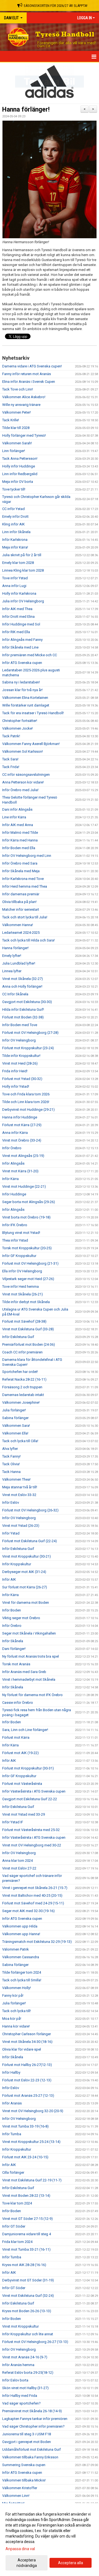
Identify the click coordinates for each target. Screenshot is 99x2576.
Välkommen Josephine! (21, 1402)
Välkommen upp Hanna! (21, 1934)
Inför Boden (12, 1610)
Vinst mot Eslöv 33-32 (19, 1495)
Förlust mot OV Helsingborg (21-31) (30, 1263)
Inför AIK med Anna (18, 825)
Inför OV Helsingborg (19, 1040)
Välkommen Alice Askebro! (24, 397)
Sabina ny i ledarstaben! (21, 682)
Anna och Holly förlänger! (22, 986)
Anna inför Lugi (14, 586)
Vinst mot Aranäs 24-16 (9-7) (25, 2357)
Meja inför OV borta (18, 482)
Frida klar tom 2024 (17, 2242)
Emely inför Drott (15, 516)
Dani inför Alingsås (17, 809)
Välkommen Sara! (16, 1426)
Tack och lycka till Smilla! (22, 1980)
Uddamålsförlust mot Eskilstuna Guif (31, 2449)
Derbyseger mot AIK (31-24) (24, 1572)
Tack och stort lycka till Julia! (25, 917)
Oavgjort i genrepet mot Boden (27, 2442)
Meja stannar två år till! (20, 1487)
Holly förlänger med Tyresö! (24, 435)
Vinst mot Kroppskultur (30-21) (27, 1556)
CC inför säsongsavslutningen (26, 775)
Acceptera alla (71, 2563)
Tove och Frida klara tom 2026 (26, 1094)
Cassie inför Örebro (18, 1703)
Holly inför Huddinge (19, 466)
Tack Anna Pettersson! (20, 459)
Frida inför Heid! (15, 1071)
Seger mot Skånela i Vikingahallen (29, 1633)
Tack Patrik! (11, 736)
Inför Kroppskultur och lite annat (28, 2334)
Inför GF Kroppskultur (19, 1256)
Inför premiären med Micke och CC (30, 655)
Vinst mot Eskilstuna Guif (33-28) (28, 1329)
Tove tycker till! (14, 489)
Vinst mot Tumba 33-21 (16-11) (26, 2249)
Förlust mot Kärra (16, 1737)
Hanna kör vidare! (16, 2026)
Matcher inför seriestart (21, 909)
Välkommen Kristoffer (20, 2488)
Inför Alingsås (13, 1163)
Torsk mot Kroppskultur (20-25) (27, 1248)
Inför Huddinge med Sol (21, 624)
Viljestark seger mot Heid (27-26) (28, 1279)
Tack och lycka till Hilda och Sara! (28, 940)
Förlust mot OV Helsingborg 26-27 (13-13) (35, 2342)
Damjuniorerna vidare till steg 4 (27, 2234)
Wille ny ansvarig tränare (21, 405)
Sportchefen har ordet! (20, 1372)
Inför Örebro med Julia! (20, 790)
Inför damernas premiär (21, 894)
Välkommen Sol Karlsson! (23, 751)
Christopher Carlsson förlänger (27, 2034)
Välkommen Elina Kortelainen (25, 698)
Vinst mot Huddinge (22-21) (24, 1186)
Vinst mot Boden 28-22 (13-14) (26, 2196)
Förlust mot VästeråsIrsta (22, 1784)
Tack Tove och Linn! (18, 389)
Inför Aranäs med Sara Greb (24, 1672)
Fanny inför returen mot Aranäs (27, 374)
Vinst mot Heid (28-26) (20, 1063)
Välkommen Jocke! (17, 728)
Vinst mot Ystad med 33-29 (24, 1814)
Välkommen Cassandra (21, 1957)
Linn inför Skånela (16, 532)
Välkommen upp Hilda (20, 1926)
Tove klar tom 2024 (17, 2203)
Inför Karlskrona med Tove (23, 879)
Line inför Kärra (14, 817)
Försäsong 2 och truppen (22, 1387)
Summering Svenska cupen (24, 2465)
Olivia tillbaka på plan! (19, 902)
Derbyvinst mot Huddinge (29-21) (28, 1110)
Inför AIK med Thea (17, 609)
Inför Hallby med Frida (20, 2396)
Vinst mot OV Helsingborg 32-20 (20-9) (33, 2111)
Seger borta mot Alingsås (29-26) (29, 1202)
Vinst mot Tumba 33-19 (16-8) (25, 2126)
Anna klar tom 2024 (17, 1861)
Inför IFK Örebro (15, 1225)
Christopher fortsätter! (20, 721)
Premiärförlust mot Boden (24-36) (29, 1344)
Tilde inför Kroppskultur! (21, 1056)
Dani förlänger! (14, 1649)
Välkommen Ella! (15, 1433)
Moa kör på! (12, 2019)
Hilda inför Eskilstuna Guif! (23, 1009)
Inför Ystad (11, 1533)
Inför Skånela (13, 1641)
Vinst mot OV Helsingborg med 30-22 (32, 1845)
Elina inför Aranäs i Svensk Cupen (29, 382)
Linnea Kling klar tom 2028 (23, 570)
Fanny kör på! (13, 1995)
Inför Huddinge (14, 1194)
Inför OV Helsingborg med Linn (27, 856)
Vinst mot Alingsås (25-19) (23, 1156)
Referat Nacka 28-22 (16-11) (24, 1379)
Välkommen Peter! (16, 412)
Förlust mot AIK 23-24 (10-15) (25, 2157)
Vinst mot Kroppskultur (20, 2326)
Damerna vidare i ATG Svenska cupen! (32, 366)
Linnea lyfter (12, 971)
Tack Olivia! (11, 1464)
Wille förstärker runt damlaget (26, 705)
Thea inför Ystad (15, 1240)
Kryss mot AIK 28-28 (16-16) (24, 2265)
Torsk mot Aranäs (16, 1664)
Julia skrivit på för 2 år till (22, 555)
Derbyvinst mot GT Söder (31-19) (28, 2280)
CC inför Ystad (13, 509)
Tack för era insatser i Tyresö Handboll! (33, 713)
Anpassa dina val (20, 2549)
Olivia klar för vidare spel (22, 2049)
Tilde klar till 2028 (16, 428)
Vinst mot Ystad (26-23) (21, 1526)
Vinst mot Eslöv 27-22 (19, 1868)
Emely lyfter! (12, 956)
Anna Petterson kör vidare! (23, 782)
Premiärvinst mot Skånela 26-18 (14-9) (32, 2411)
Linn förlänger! (14, 451)
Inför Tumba (12, 2134)
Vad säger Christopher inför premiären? (33, 2426)
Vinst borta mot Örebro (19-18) (26, 1217)
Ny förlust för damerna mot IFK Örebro (32, 1695)
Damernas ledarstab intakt (23, 1395)
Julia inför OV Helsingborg (23, 601)
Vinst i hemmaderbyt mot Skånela (29, 1679)
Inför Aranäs (12, 2103)
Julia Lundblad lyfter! (19, 963)
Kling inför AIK (13, 524)
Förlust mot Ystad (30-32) (22, 1079)
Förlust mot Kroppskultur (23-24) (28, 1048)
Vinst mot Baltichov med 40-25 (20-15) (32, 1895)
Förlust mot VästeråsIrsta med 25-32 (31, 1830)
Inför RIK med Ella (16, 632)
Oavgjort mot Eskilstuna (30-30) (27, 1002)
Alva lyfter (10, 1449)
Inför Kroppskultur (17, 1564)
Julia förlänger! (14, 1410)
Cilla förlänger (13, 2172)
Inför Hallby (11, 2072)
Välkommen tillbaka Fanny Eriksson (30, 2457)
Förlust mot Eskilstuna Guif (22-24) (30, 1541)
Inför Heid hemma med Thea (25, 886)
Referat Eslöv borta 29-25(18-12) (28, 2373)
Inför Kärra (10, 1179)
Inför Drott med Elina (18, 617)
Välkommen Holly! (16, 1988)
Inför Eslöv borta (15, 2380)
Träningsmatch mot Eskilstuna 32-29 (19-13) (37, 1942)
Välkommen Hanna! (18, 925)
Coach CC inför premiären (22, 1352)
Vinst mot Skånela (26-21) (23, 1294)
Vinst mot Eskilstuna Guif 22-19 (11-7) (32, 2180)
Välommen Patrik (16, 1949)
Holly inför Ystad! (16, 1086)
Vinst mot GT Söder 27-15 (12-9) (28, 2219)
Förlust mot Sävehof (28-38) (24, 1321)
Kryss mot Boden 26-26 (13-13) (27, 2311)
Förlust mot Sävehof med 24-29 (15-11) (33, 1903)
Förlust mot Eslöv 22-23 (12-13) (27, 2080)
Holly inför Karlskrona (19, 593)
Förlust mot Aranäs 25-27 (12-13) (28, 2096)
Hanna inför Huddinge (20, 1117)
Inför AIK (9, 1579)
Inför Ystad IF (13, 1822)
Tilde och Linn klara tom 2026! (26, 1102)
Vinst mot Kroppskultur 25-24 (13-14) (31, 2142)
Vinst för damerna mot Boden (26, 1603)
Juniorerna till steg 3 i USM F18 (27, 2434)
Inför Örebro (12, 1148)
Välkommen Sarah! (17, 443)
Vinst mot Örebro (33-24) (22, 1140)
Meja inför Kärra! (15, 547)
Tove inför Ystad (15, 578)
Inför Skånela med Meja (21, 871)
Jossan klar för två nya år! (22, 690)
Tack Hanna (11, 1472)
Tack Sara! (10, 759)
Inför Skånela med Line (20, 647)
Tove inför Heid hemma (20, 1286)
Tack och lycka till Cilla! (20, 1441)
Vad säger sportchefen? (21, 2403)
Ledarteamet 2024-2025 (21, 933)
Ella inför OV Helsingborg (22, 1271)
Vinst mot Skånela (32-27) (23, 979)
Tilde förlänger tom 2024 (22, 1972)
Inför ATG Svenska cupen (22, 663)
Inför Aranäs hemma (18, 2365)
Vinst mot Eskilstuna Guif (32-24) (28, 2296)
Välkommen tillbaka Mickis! (24, 2480)
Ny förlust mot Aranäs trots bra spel (31, 1656)
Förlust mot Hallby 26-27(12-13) (27, 2065)
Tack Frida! (11, 767)
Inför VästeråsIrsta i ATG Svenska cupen (34, 1791)
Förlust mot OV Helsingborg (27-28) (30, 1033)
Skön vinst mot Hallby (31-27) (25, 2388)
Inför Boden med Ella (19, 848)
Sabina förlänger (15, 1418)
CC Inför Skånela (15, 994)
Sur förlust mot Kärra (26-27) (25, 1587)
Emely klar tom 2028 (18, 563)
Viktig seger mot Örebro (21, 1618)
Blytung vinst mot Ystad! (21, 1233)
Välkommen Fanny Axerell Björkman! (31, 744)
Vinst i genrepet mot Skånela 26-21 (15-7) (35, 1888)
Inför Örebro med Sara (20, 863)
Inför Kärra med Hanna (20, 840)
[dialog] (50, 2540)
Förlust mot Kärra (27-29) (22, 1125)
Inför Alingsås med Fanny (22, 640)
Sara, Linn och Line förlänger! (25, 1730)
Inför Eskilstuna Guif (18, 1337)
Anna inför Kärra (15, 1133)
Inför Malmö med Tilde (20, 833)
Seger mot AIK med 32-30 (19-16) (28, 1911)
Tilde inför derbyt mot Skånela (26, 1302)
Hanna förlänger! (26, 110)
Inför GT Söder (14, 2226)
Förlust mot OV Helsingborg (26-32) (30, 1510)
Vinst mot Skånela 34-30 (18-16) (27, 2042)
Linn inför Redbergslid (20, 474)
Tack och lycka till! (16, 2011)
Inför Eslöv (11, 1502)
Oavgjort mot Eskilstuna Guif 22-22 (30, 1799)
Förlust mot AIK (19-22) (20, 1753)
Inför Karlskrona (15, 540)
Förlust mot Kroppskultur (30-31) (28, 1768)
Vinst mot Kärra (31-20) (20, 1171)
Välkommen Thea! (16, 1479)
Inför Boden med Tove (20, 1025)
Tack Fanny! (11, 1456)
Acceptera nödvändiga (27, 2563)
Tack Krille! (11, 420)
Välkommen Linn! (16, 2496)
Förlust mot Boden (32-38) (23, 1017)
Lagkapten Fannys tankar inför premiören (35, 2419)
